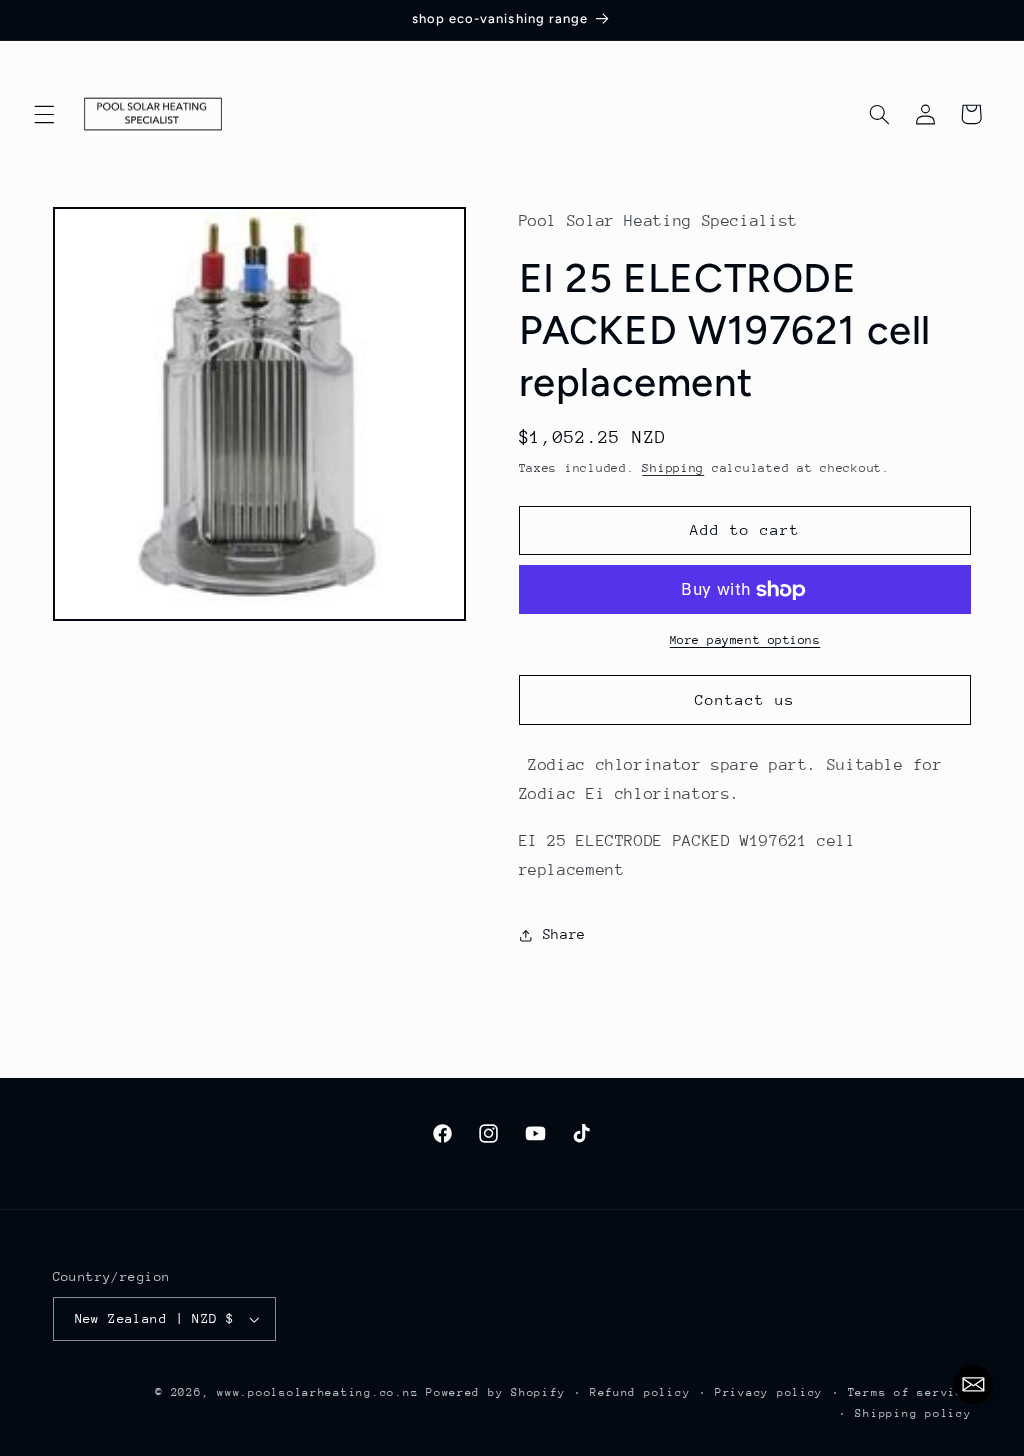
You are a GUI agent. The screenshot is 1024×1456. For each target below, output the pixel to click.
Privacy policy (769, 1392)
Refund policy (640, 1392)
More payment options (745, 640)
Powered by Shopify (495, 1392)
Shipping (673, 468)
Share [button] (564, 934)
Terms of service (910, 1392)
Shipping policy (913, 1413)
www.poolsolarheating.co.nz (317, 1392)
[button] (44, 114)
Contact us (745, 699)
